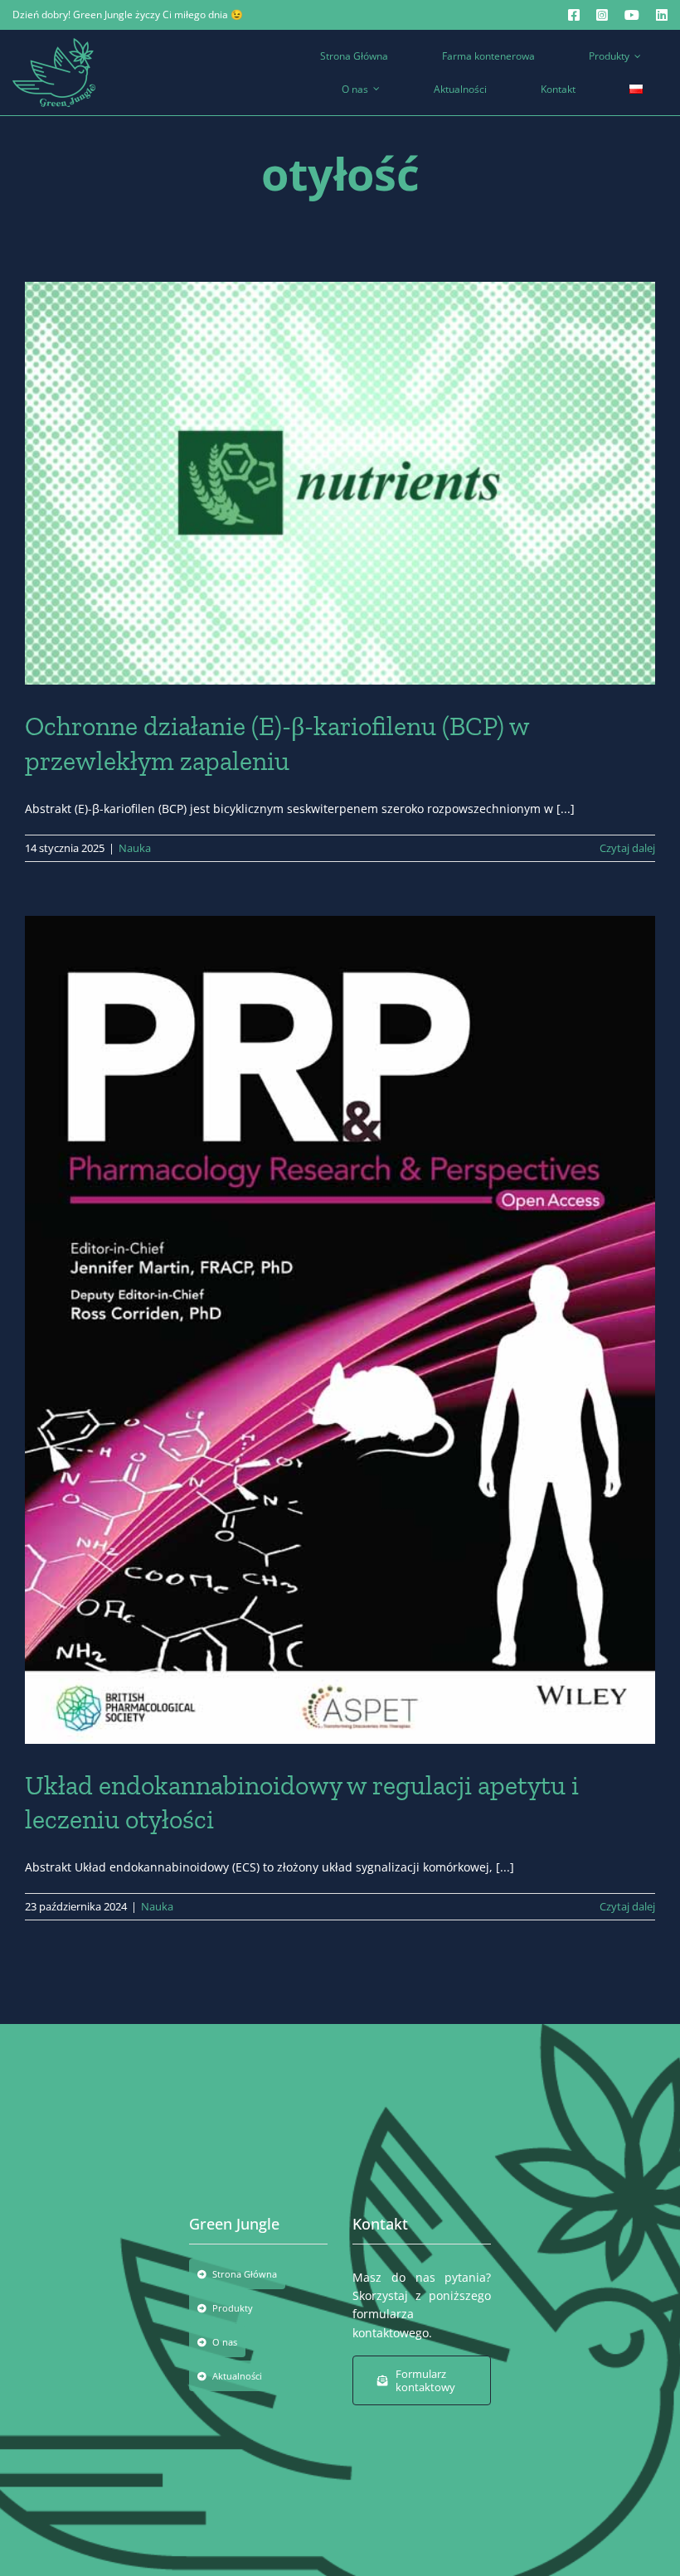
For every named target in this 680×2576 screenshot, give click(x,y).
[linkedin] (662, 15)
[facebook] (574, 15)
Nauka (135, 848)
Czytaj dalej (627, 848)
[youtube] (632, 15)
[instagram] (602, 15)
